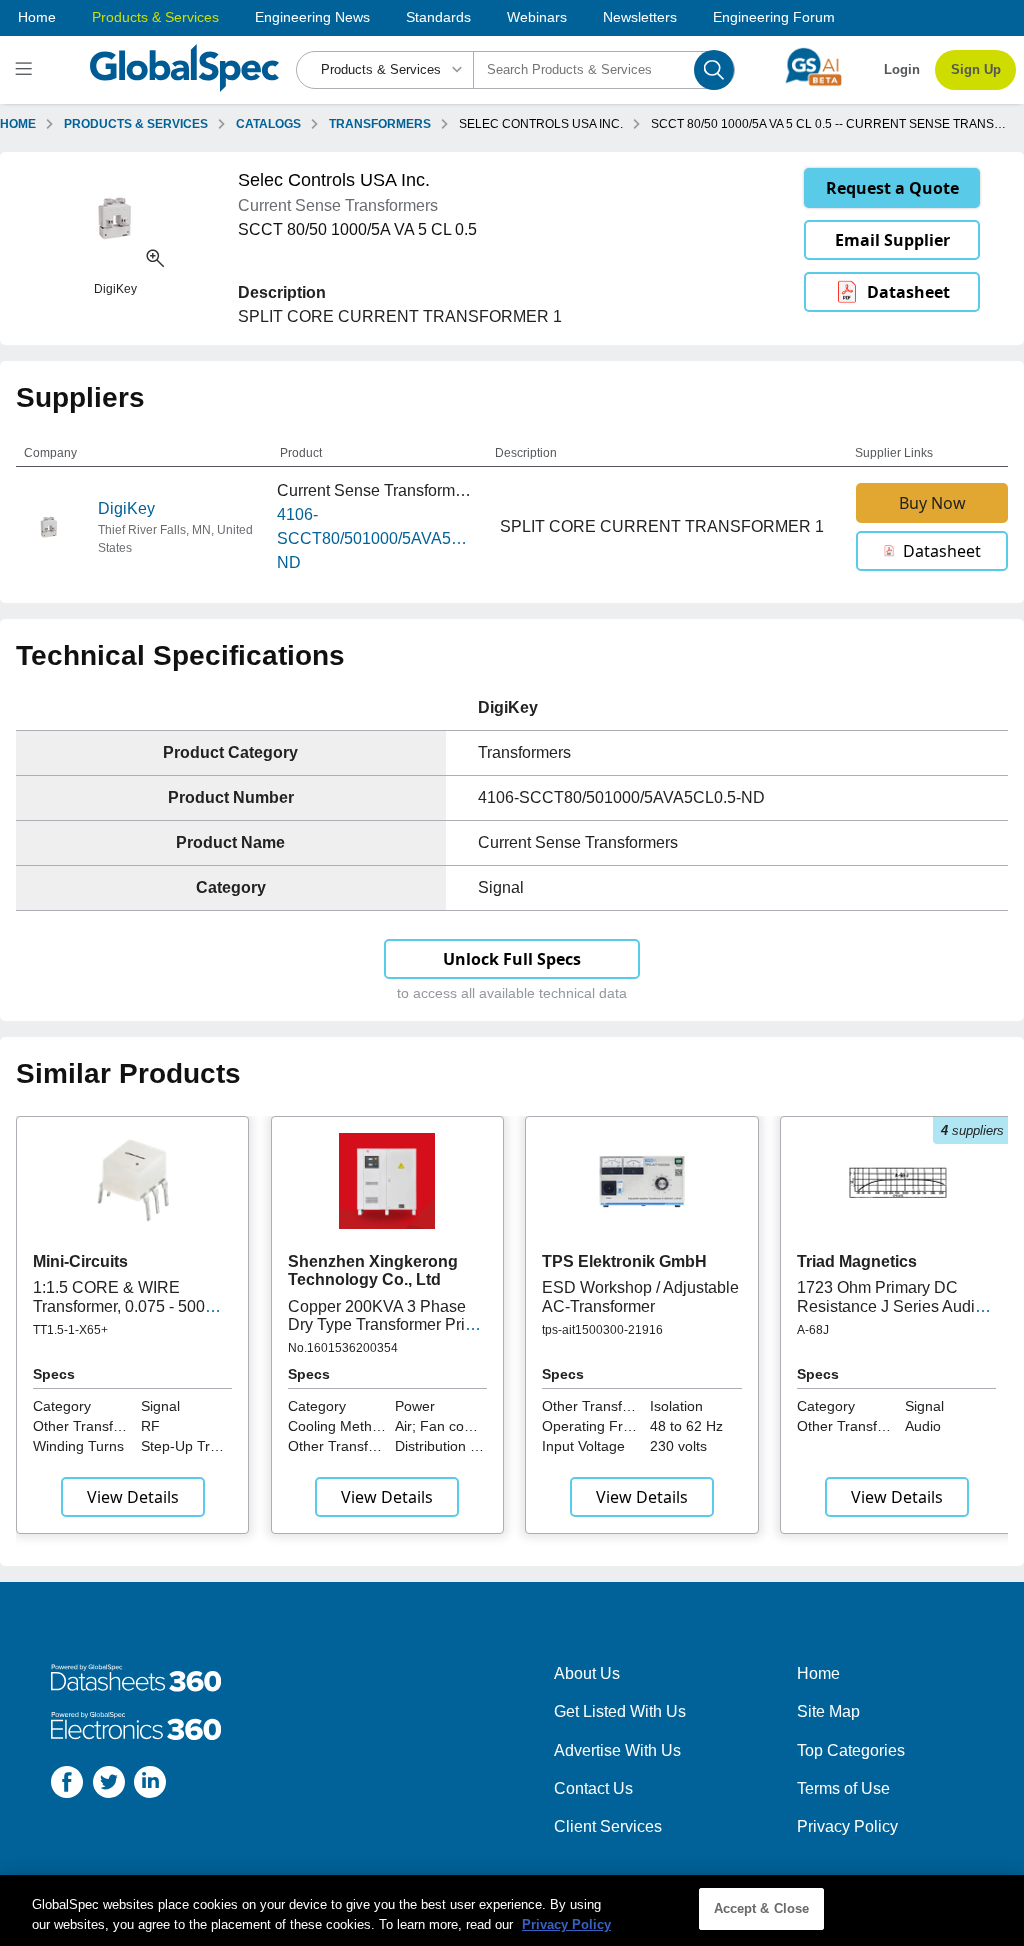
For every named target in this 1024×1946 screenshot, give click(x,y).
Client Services (608, 1826)
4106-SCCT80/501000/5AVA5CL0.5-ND (376, 538)
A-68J (813, 1330)
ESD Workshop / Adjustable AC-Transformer (640, 1296)
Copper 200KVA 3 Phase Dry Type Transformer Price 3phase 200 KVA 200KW (385, 1325)
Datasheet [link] (908, 292)
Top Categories (851, 1750)
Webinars (537, 17)
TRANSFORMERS (380, 124)
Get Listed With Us (620, 1711)
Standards (438, 17)
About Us (587, 1673)
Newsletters (640, 17)
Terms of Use (843, 1788)
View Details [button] (133, 1497)
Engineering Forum (774, 17)
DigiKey (126, 508)
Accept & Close (762, 1908)
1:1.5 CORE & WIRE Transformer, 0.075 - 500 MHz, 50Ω (119, 1306)
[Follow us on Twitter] (109, 1785)
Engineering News (312, 17)
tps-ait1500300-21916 (602, 1330)
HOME (18, 124)
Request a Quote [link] (892, 188)
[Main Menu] (26, 70)
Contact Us (593, 1788)
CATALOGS (268, 124)
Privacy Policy (847, 1826)
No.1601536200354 (343, 1348)
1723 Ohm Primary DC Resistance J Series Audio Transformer (890, 1306)
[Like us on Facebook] (67, 1785)
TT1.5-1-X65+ (70, 1330)
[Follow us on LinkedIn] (150, 1785)
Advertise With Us (617, 1750)
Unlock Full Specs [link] (512, 959)
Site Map (828, 1711)
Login (902, 69)
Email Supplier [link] (892, 240)
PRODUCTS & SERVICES (136, 124)
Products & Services (155, 17)
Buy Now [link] (932, 503)
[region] (512, 1910)
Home (37, 17)
